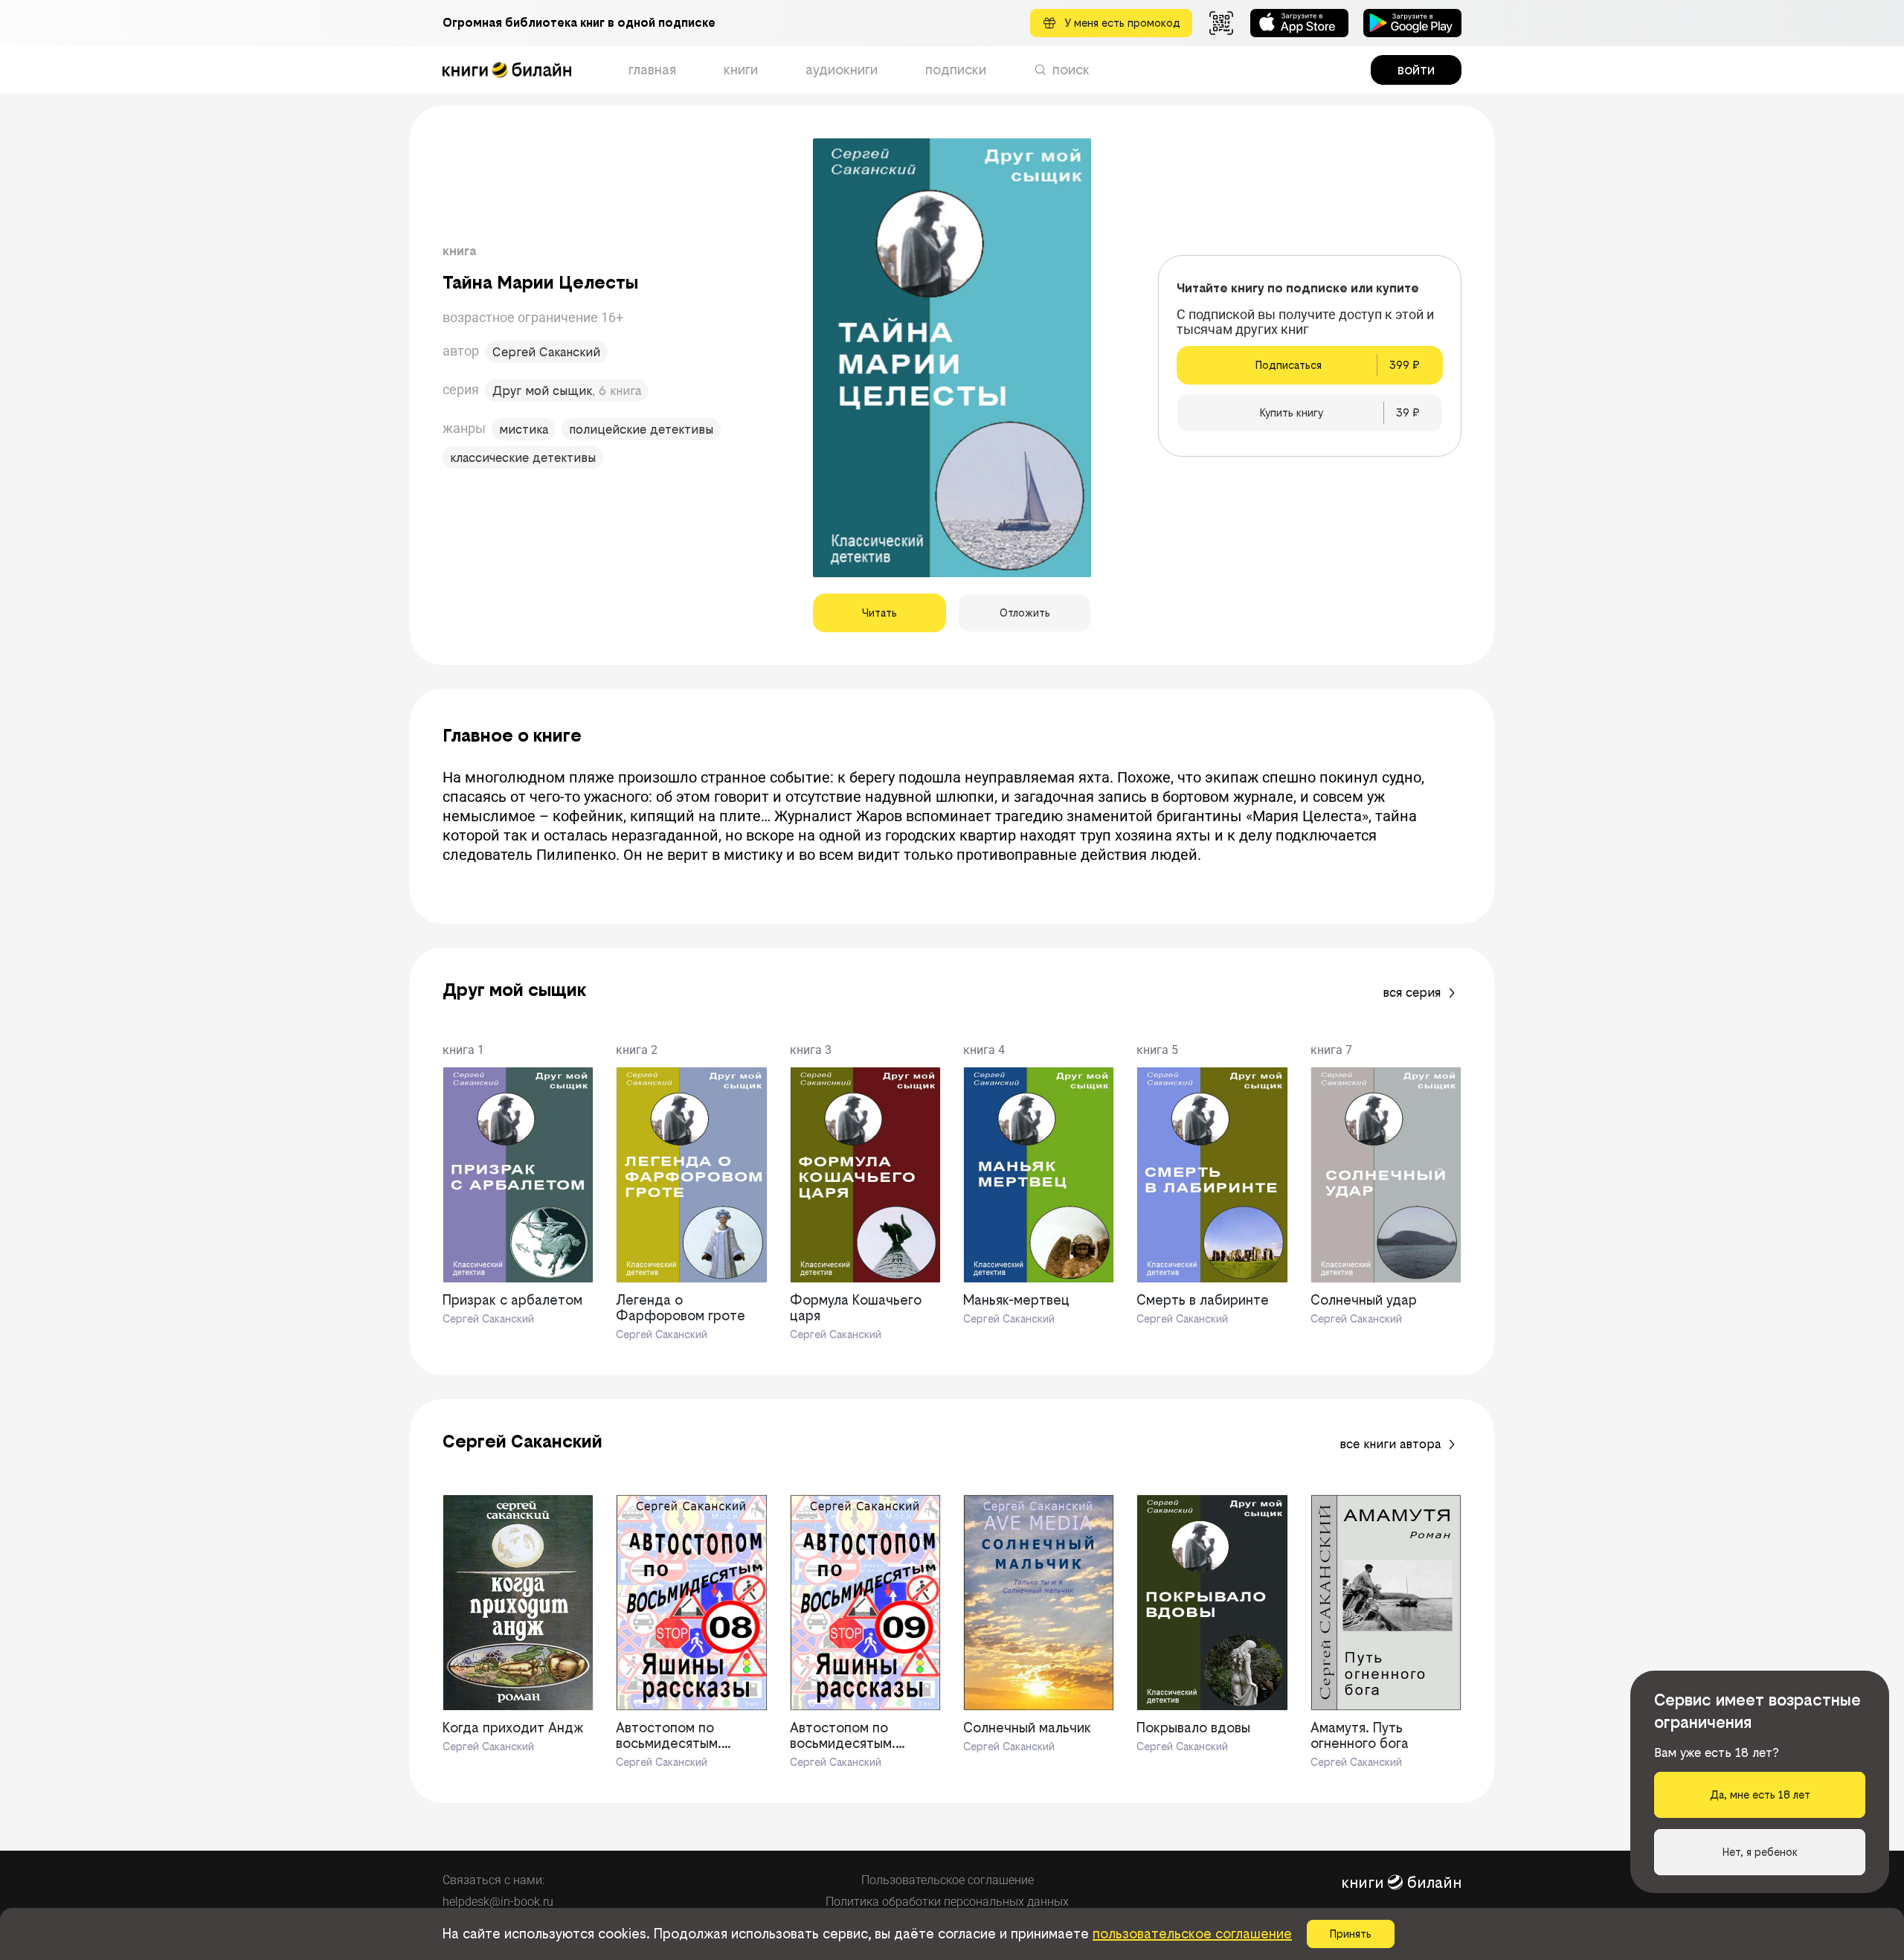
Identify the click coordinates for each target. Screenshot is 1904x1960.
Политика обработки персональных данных (947, 1902)
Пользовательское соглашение (948, 1880)
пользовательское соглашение (1192, 1934)
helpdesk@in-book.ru (498, 1902)
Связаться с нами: (493, 1880)
